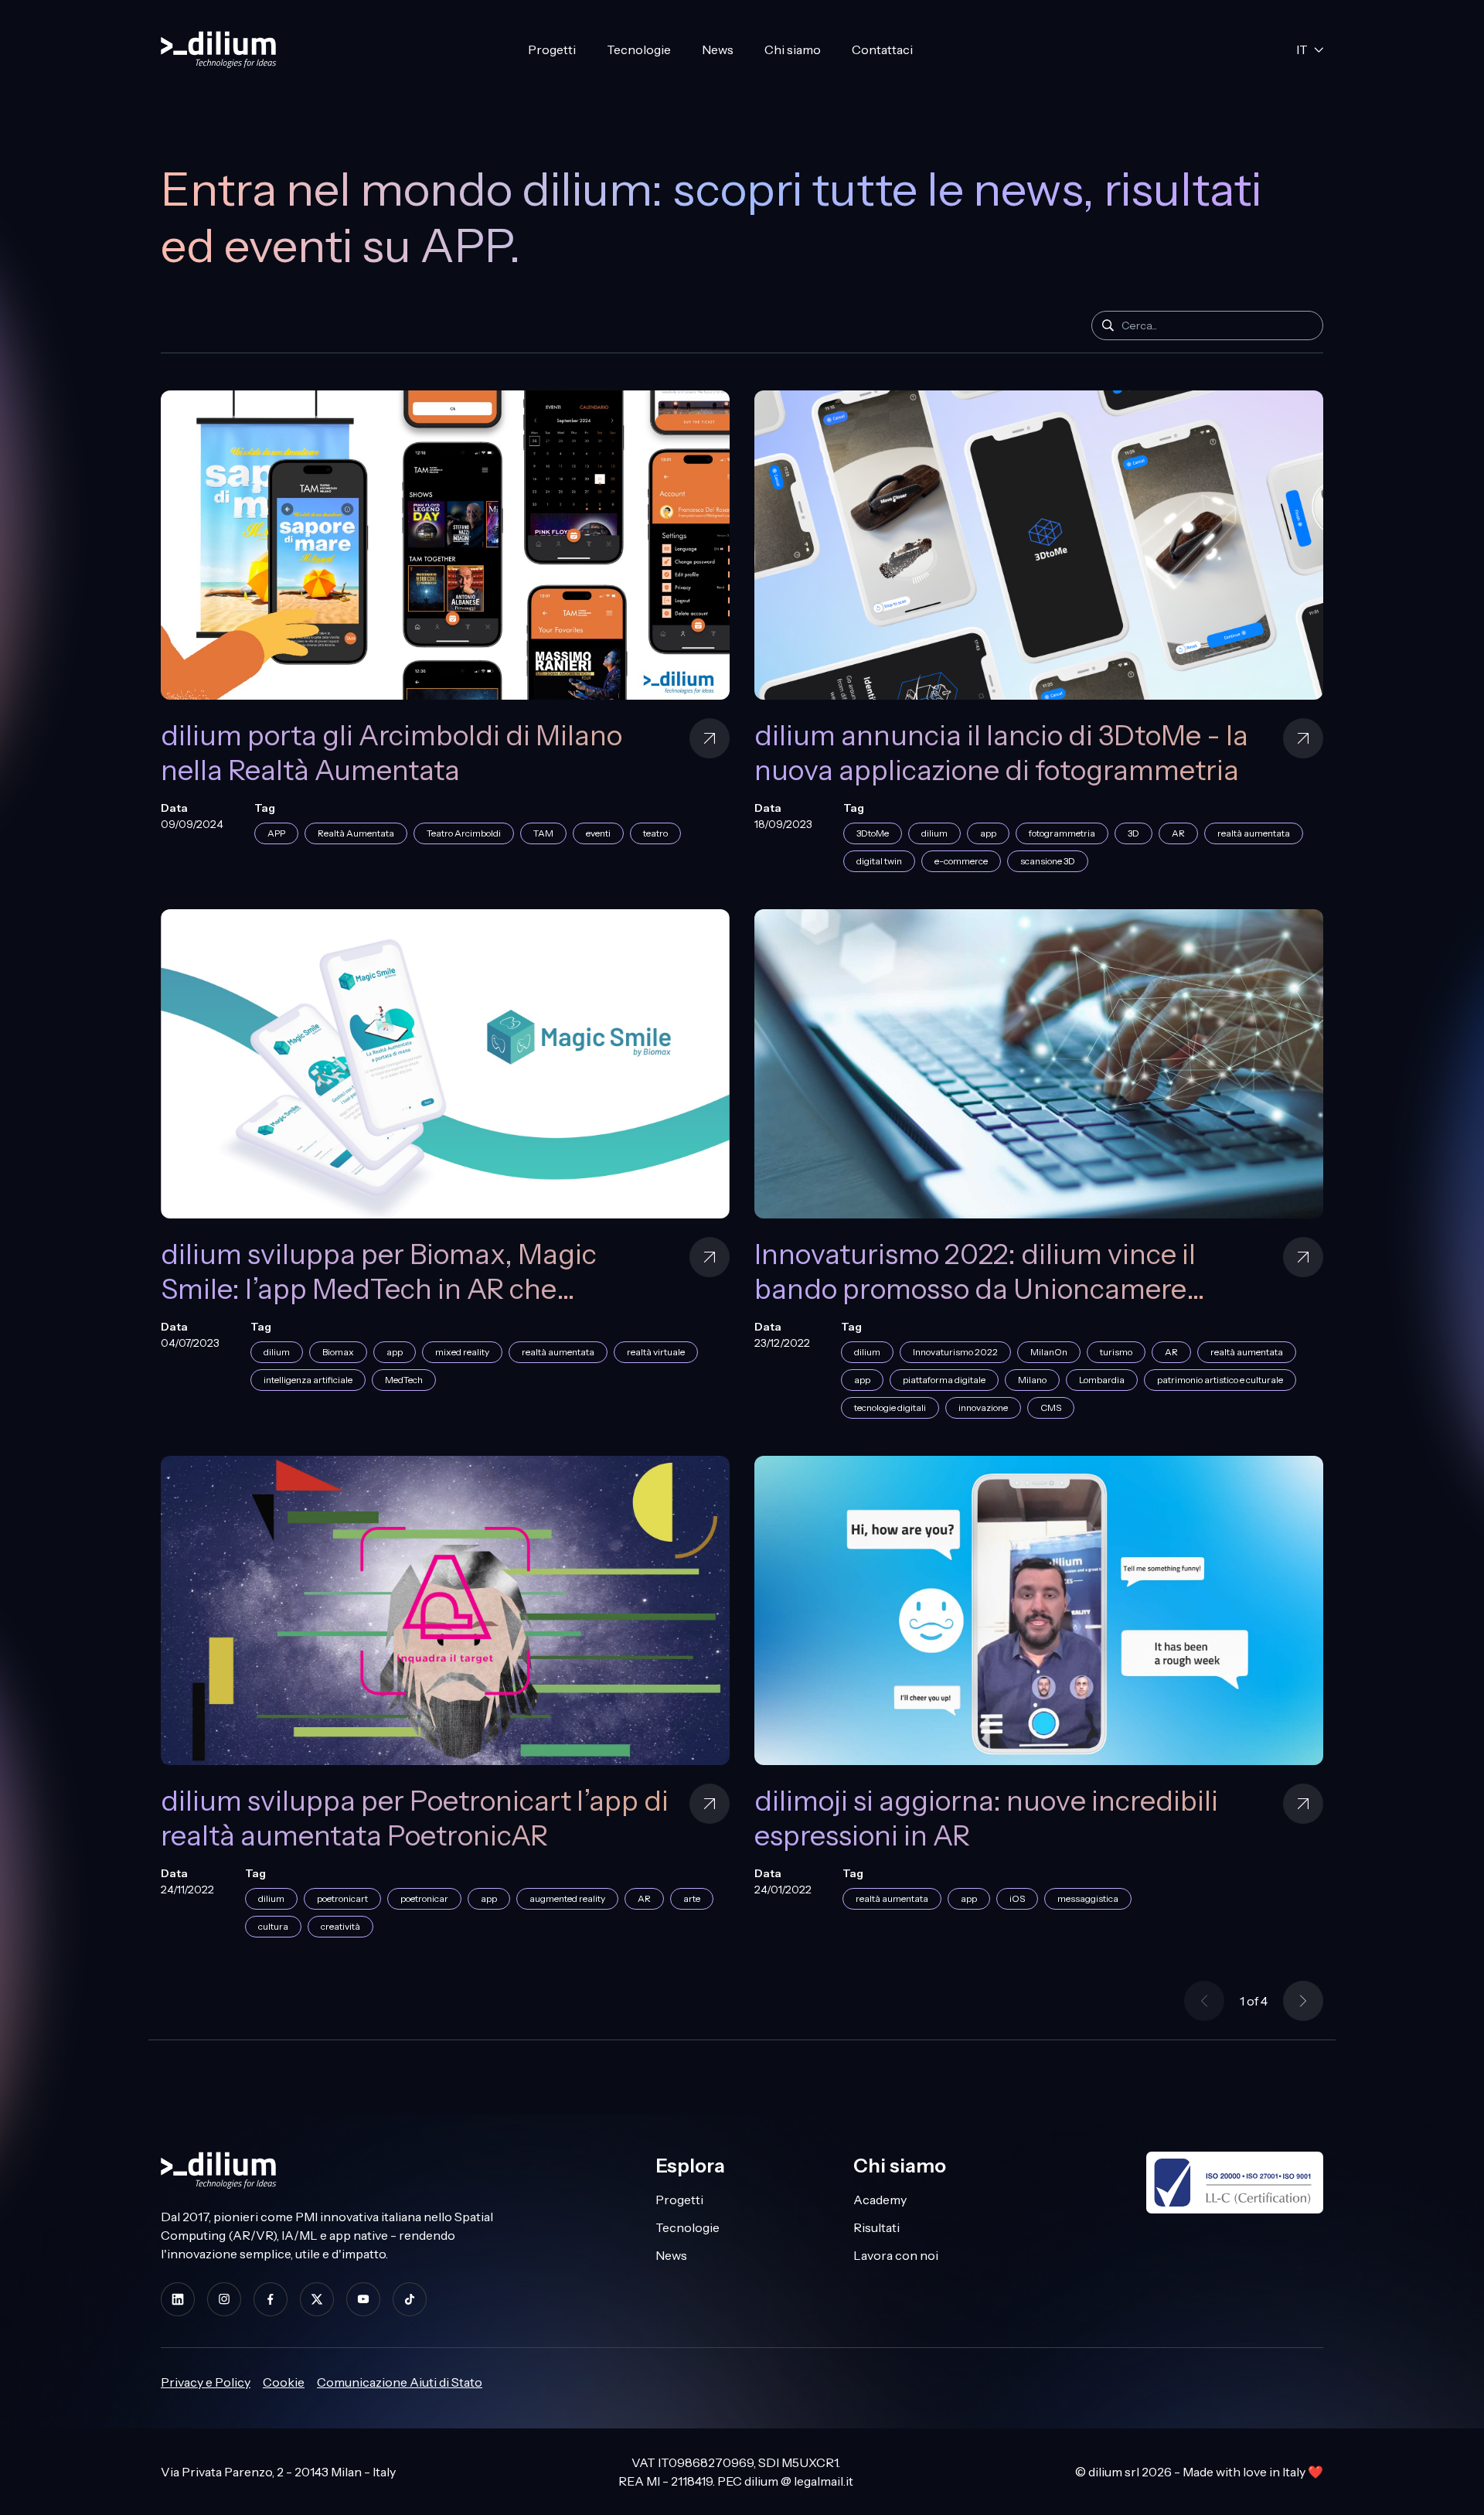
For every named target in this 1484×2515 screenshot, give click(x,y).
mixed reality (462, 1352)
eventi (598, 833)
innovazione (983, 1407)
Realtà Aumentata (356, 833)
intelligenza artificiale (308, 1380)
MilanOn (1049, 1352)
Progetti (552, 49)
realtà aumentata (1254, 833)
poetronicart (342, 1898)
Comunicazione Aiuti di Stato (400, 2382)
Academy (880, 2200)
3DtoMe (873, 833)
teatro (655, 833)
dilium (934, 833)
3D (1133, 833)
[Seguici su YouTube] (363, 2299)
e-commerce (961, 861)
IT (1302, 49)
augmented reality (567, 1898)
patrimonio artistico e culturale (1220, 1380)
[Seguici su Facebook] (271, 2299)
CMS (1051, 1407)
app (988, 833)
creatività (340, 1926)
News (718, 49)
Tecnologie (639, 49)
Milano (1032, 1380)
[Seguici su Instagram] (224, 2299)
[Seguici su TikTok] (410, 2299)
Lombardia (1102, 1380)
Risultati (876, 2227)
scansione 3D (1048, 861)
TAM (543, 833)
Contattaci (882, 49)
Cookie (284, 2382)
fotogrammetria (1062, 833)
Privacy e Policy (206, 2382)
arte (692, 1898)
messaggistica (1088, 1898)
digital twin (879, 861)
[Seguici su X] (317, 2299)
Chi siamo (793, 49)
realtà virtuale (656, 1352)
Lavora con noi (896, 2255)
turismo (1116, 1352)
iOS (1017, 1898)
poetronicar (424, 1898)
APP (276, 833)
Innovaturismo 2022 (955, 1352)
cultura (273, 1926)
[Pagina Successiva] (1303, 2001)
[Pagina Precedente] (1204, 2001)
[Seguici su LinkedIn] (178, 2299)
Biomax (338, 1352)
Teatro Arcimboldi (464, 833)
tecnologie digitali (890, 1407)
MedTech (404, 1380)
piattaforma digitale (944, 1380)
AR (1178, 833)
